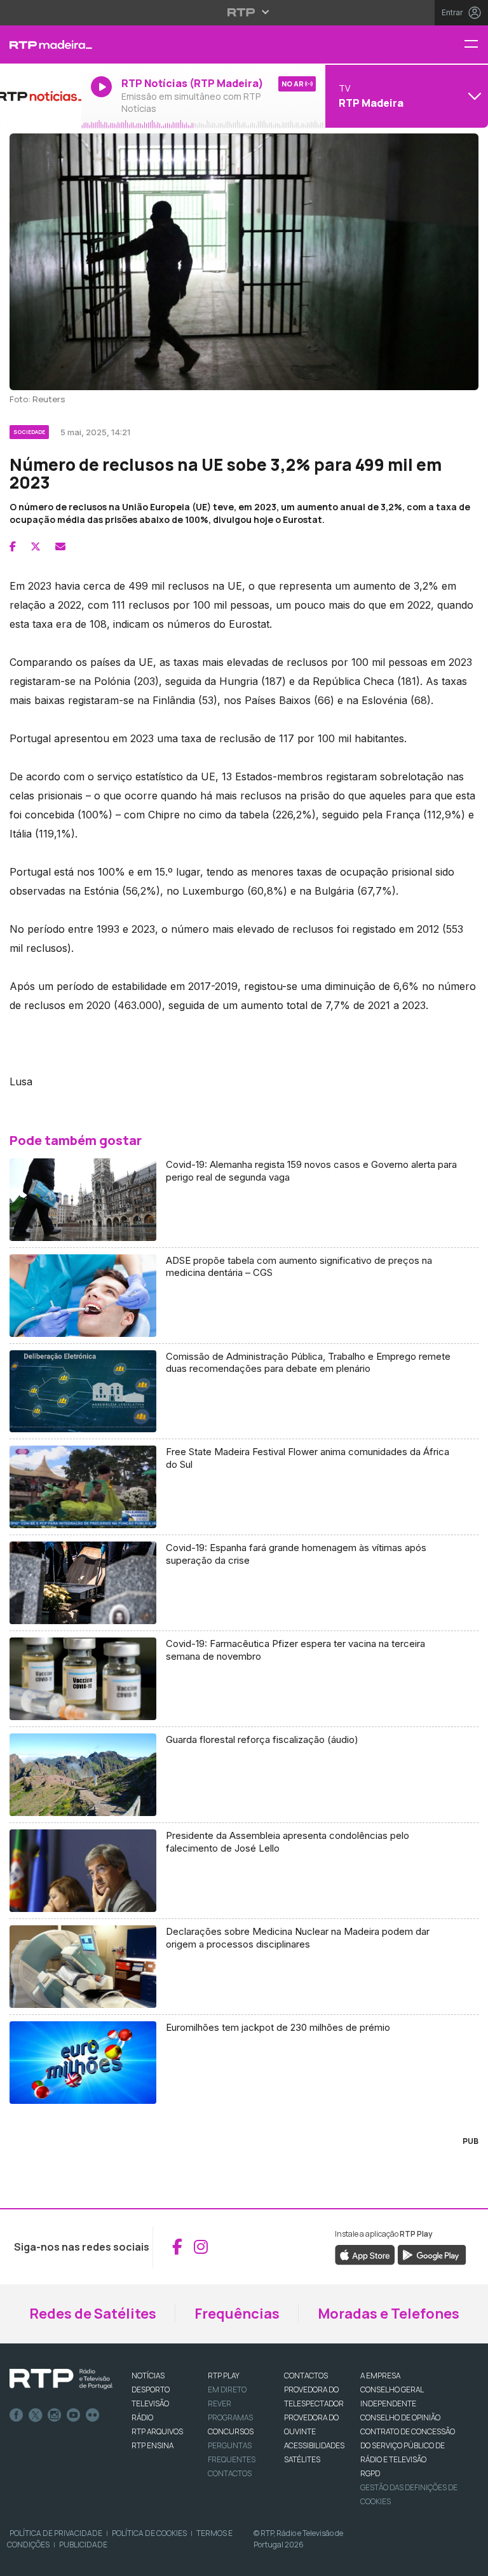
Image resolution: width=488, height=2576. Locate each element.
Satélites (302, 2459)
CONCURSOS (231, 2431)
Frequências (237, 2314)
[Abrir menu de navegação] (476, 45)
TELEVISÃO (150, 2403)
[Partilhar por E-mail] (60, 546)
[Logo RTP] (61, 2379)
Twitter (36, 2415)
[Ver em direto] (41, 96)
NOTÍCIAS (148, 2376)
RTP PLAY (224, 2376)
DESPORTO (151, 2390)
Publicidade (83, 2545)
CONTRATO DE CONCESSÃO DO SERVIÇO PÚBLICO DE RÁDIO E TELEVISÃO (408, 2445)
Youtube (74, 2415)
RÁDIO (142, 2417)
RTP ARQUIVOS (157, 2431)
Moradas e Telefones (389, 2314)
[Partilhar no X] (36, 546)
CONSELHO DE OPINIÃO (400, 2417)
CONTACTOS (306, 2376)
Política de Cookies (149, 2533)
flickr (93, 2415)
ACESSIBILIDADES (314, 2445)
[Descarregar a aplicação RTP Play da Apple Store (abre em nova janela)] (365, 2254)
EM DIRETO (227, 2390)
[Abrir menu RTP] (244, 12)
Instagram (55, 2415)
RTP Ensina (152, 2445)
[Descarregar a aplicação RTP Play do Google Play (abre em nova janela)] (432, 2254)
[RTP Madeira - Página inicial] (41, 44)
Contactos (230, 2473)
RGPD (370, 2473)
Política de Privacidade (56, 2533)
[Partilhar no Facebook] (13, 546)
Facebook (17, 2415)
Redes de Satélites (93, 2314)
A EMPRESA (380, 2376)
